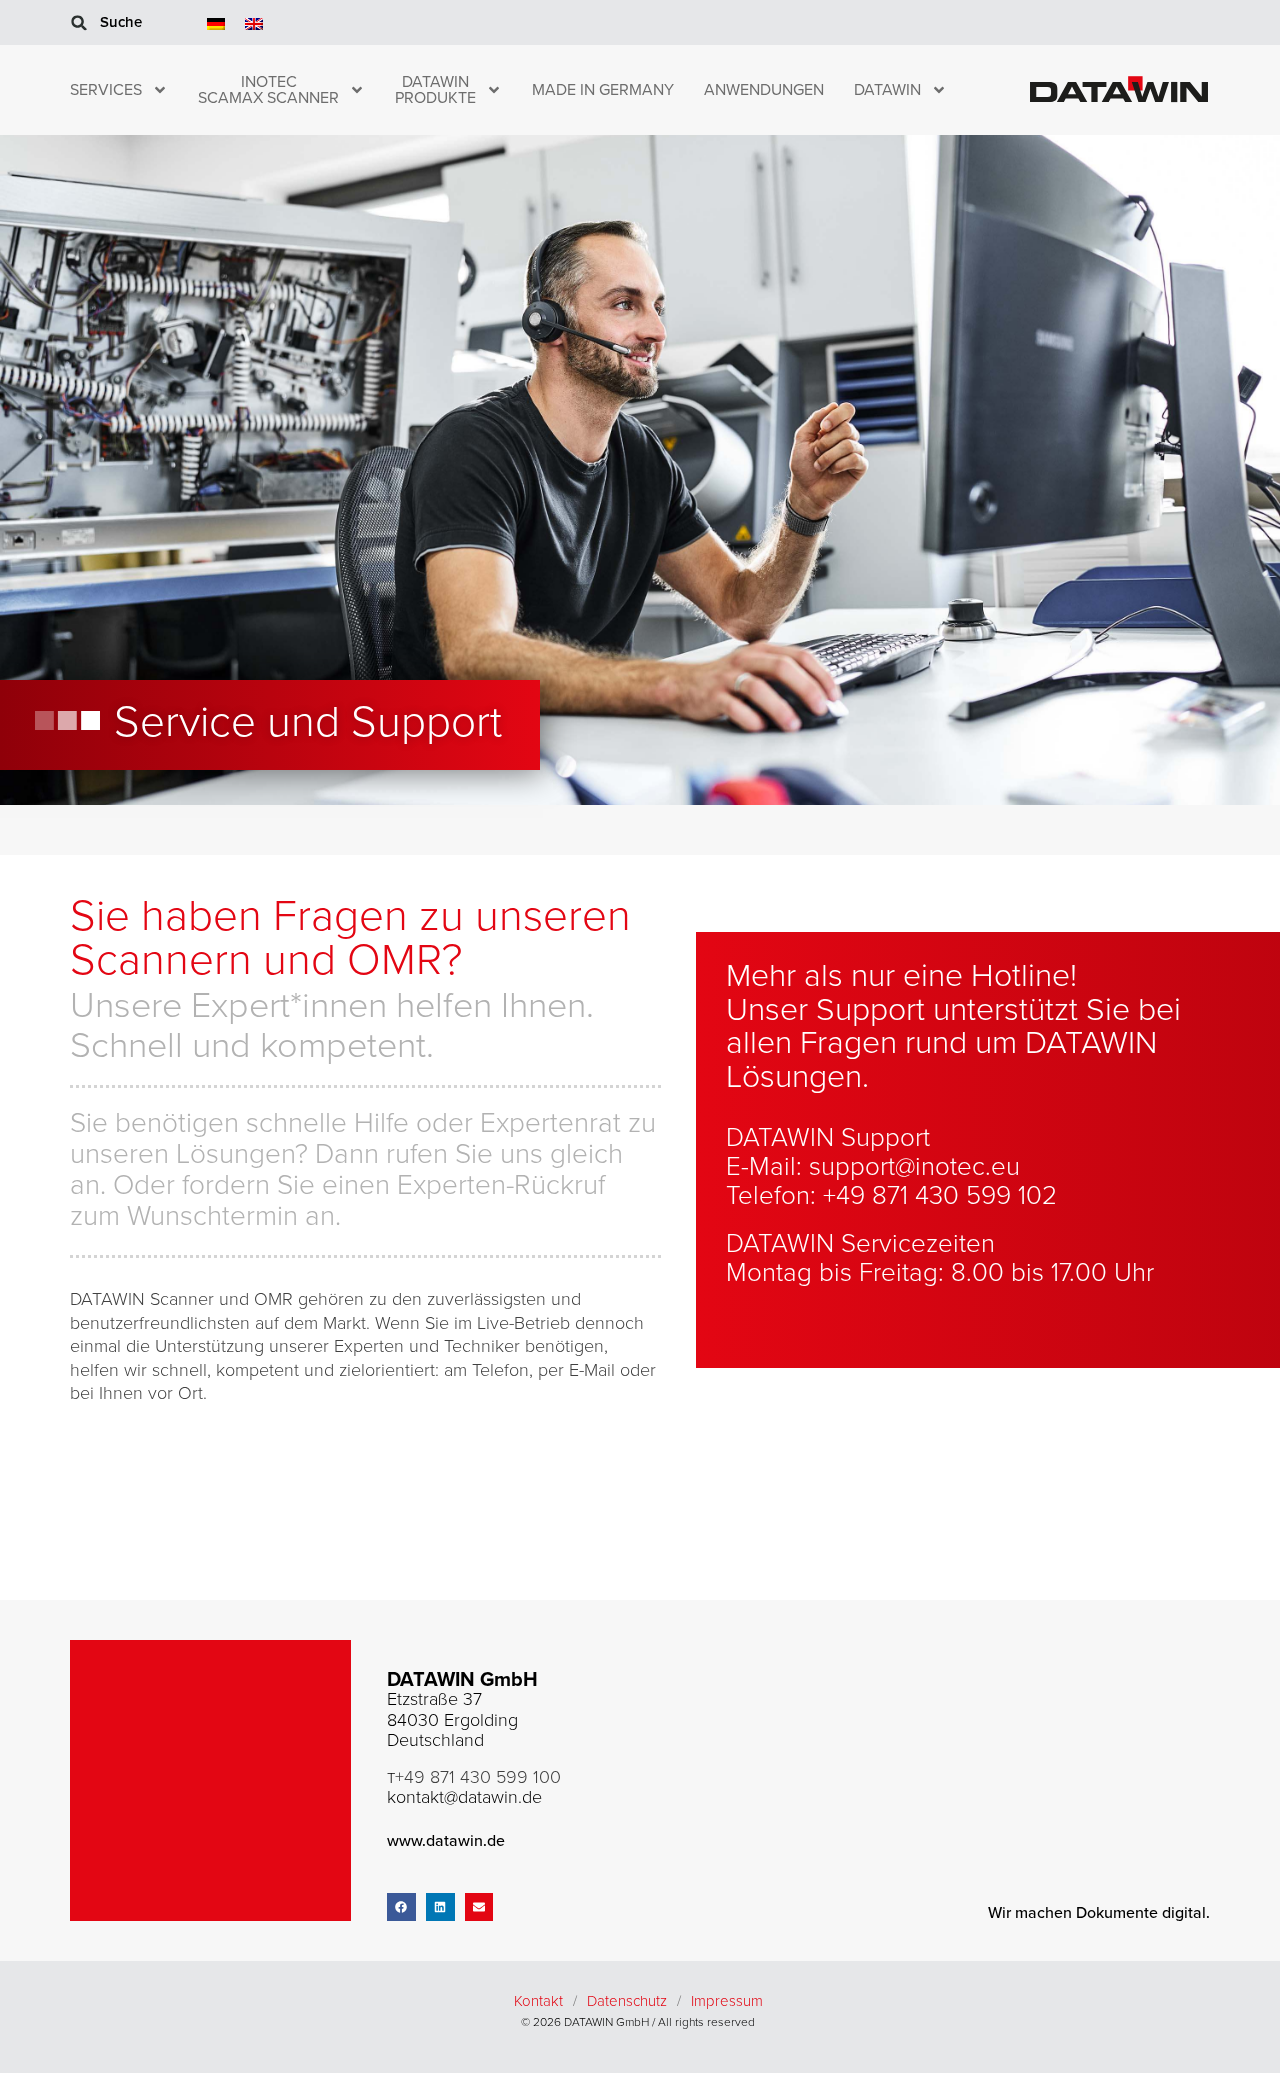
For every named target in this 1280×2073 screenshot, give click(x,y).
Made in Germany (603, 90)
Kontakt (538, 2001)
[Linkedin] (440, 1907)
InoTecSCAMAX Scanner (268, 90)
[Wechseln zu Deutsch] (216, 22)
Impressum (727, 2001)
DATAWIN (887, 90)
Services (106, 90)
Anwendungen (764, 90)
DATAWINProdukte (435, 90)
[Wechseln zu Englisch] (254, 22)
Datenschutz (627, 2001)
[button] (79, 23)
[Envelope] (479, 1907)
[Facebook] (401, 1907)
